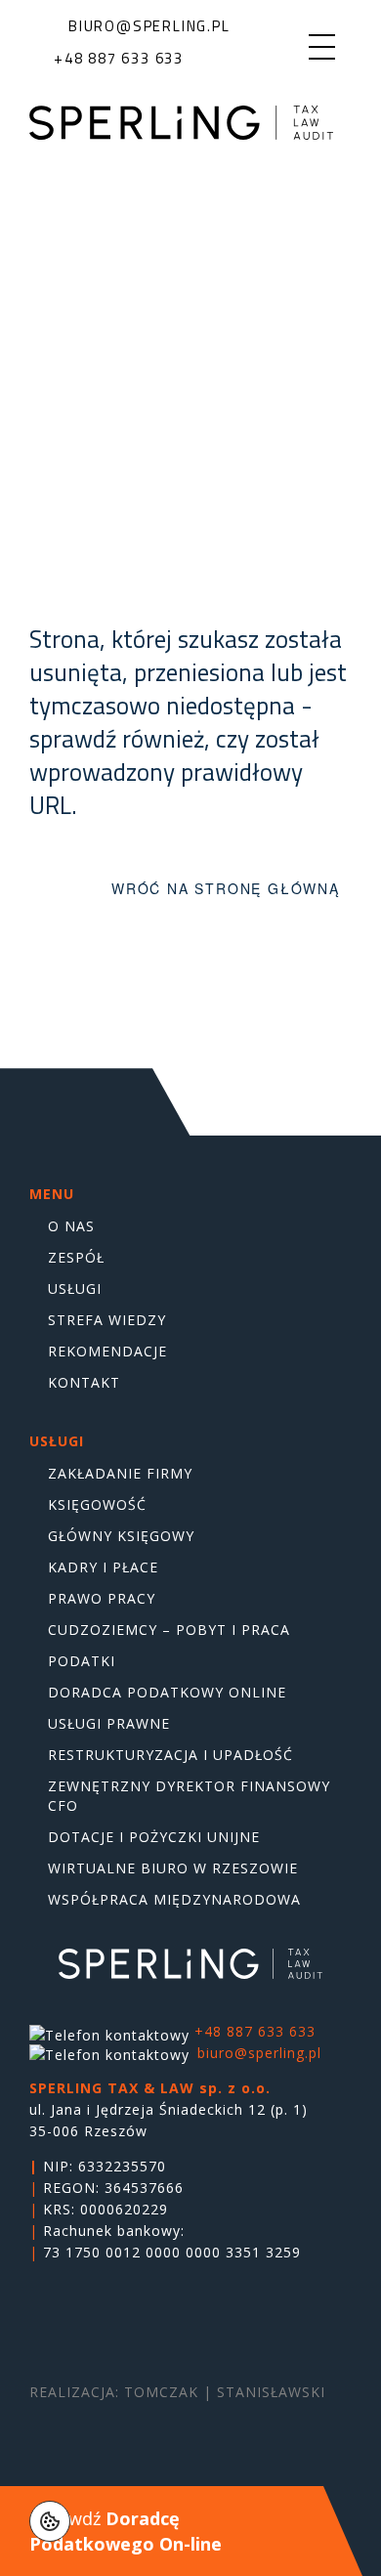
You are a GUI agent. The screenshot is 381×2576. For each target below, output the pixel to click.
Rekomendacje (107, 1351)
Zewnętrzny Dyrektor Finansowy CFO (189, 1796)
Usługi (75, 1288)
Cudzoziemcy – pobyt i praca (169, 1630)
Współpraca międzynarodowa (174, 1899)
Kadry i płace (103, 1567)
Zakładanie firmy (120, 1473)
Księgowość (97, 1504)
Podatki (82, 1661)
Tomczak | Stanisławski (225, 2392)
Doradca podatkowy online (167, 1692)
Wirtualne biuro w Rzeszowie (173, 1868)
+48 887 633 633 (255, 2031)
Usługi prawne (109, 1723)
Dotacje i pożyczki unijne (154, 1837)
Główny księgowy (121, 1536)
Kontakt (84, 1382)
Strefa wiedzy (107, 1320)
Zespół (76, 1257)
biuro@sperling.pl (259, 2053)
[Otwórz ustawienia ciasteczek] (50, 2521)
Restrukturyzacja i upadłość (170, 1755)
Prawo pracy (102, 1598)
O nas (71, 1226)
